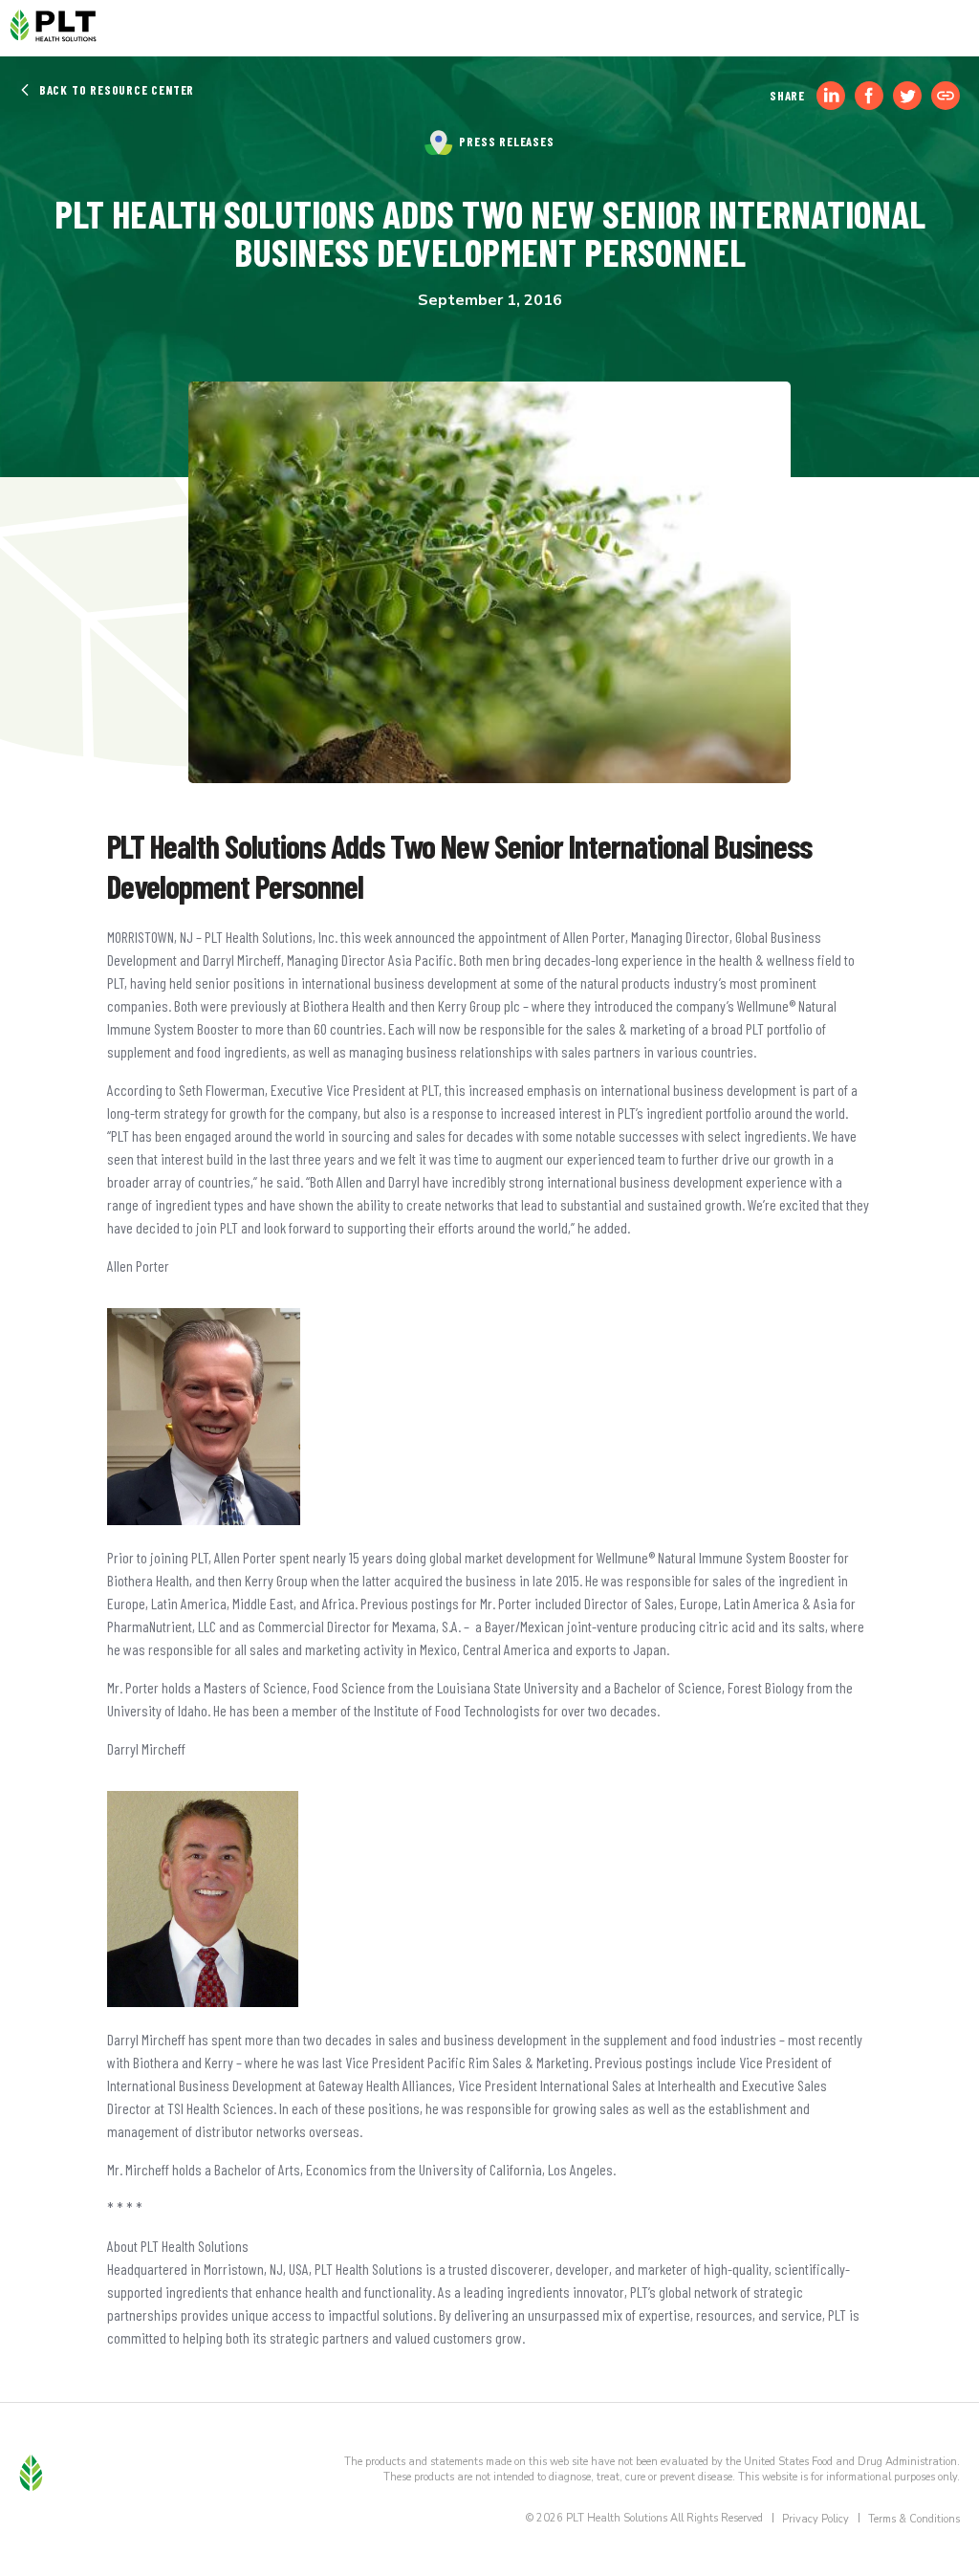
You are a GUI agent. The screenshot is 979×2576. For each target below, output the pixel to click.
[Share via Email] (946, 96)
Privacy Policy (816, 2519)
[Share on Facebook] (869, 96)
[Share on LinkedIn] (831, 96)
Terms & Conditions (914, 2519)
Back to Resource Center (115, 90)
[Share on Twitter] (907, 96)
